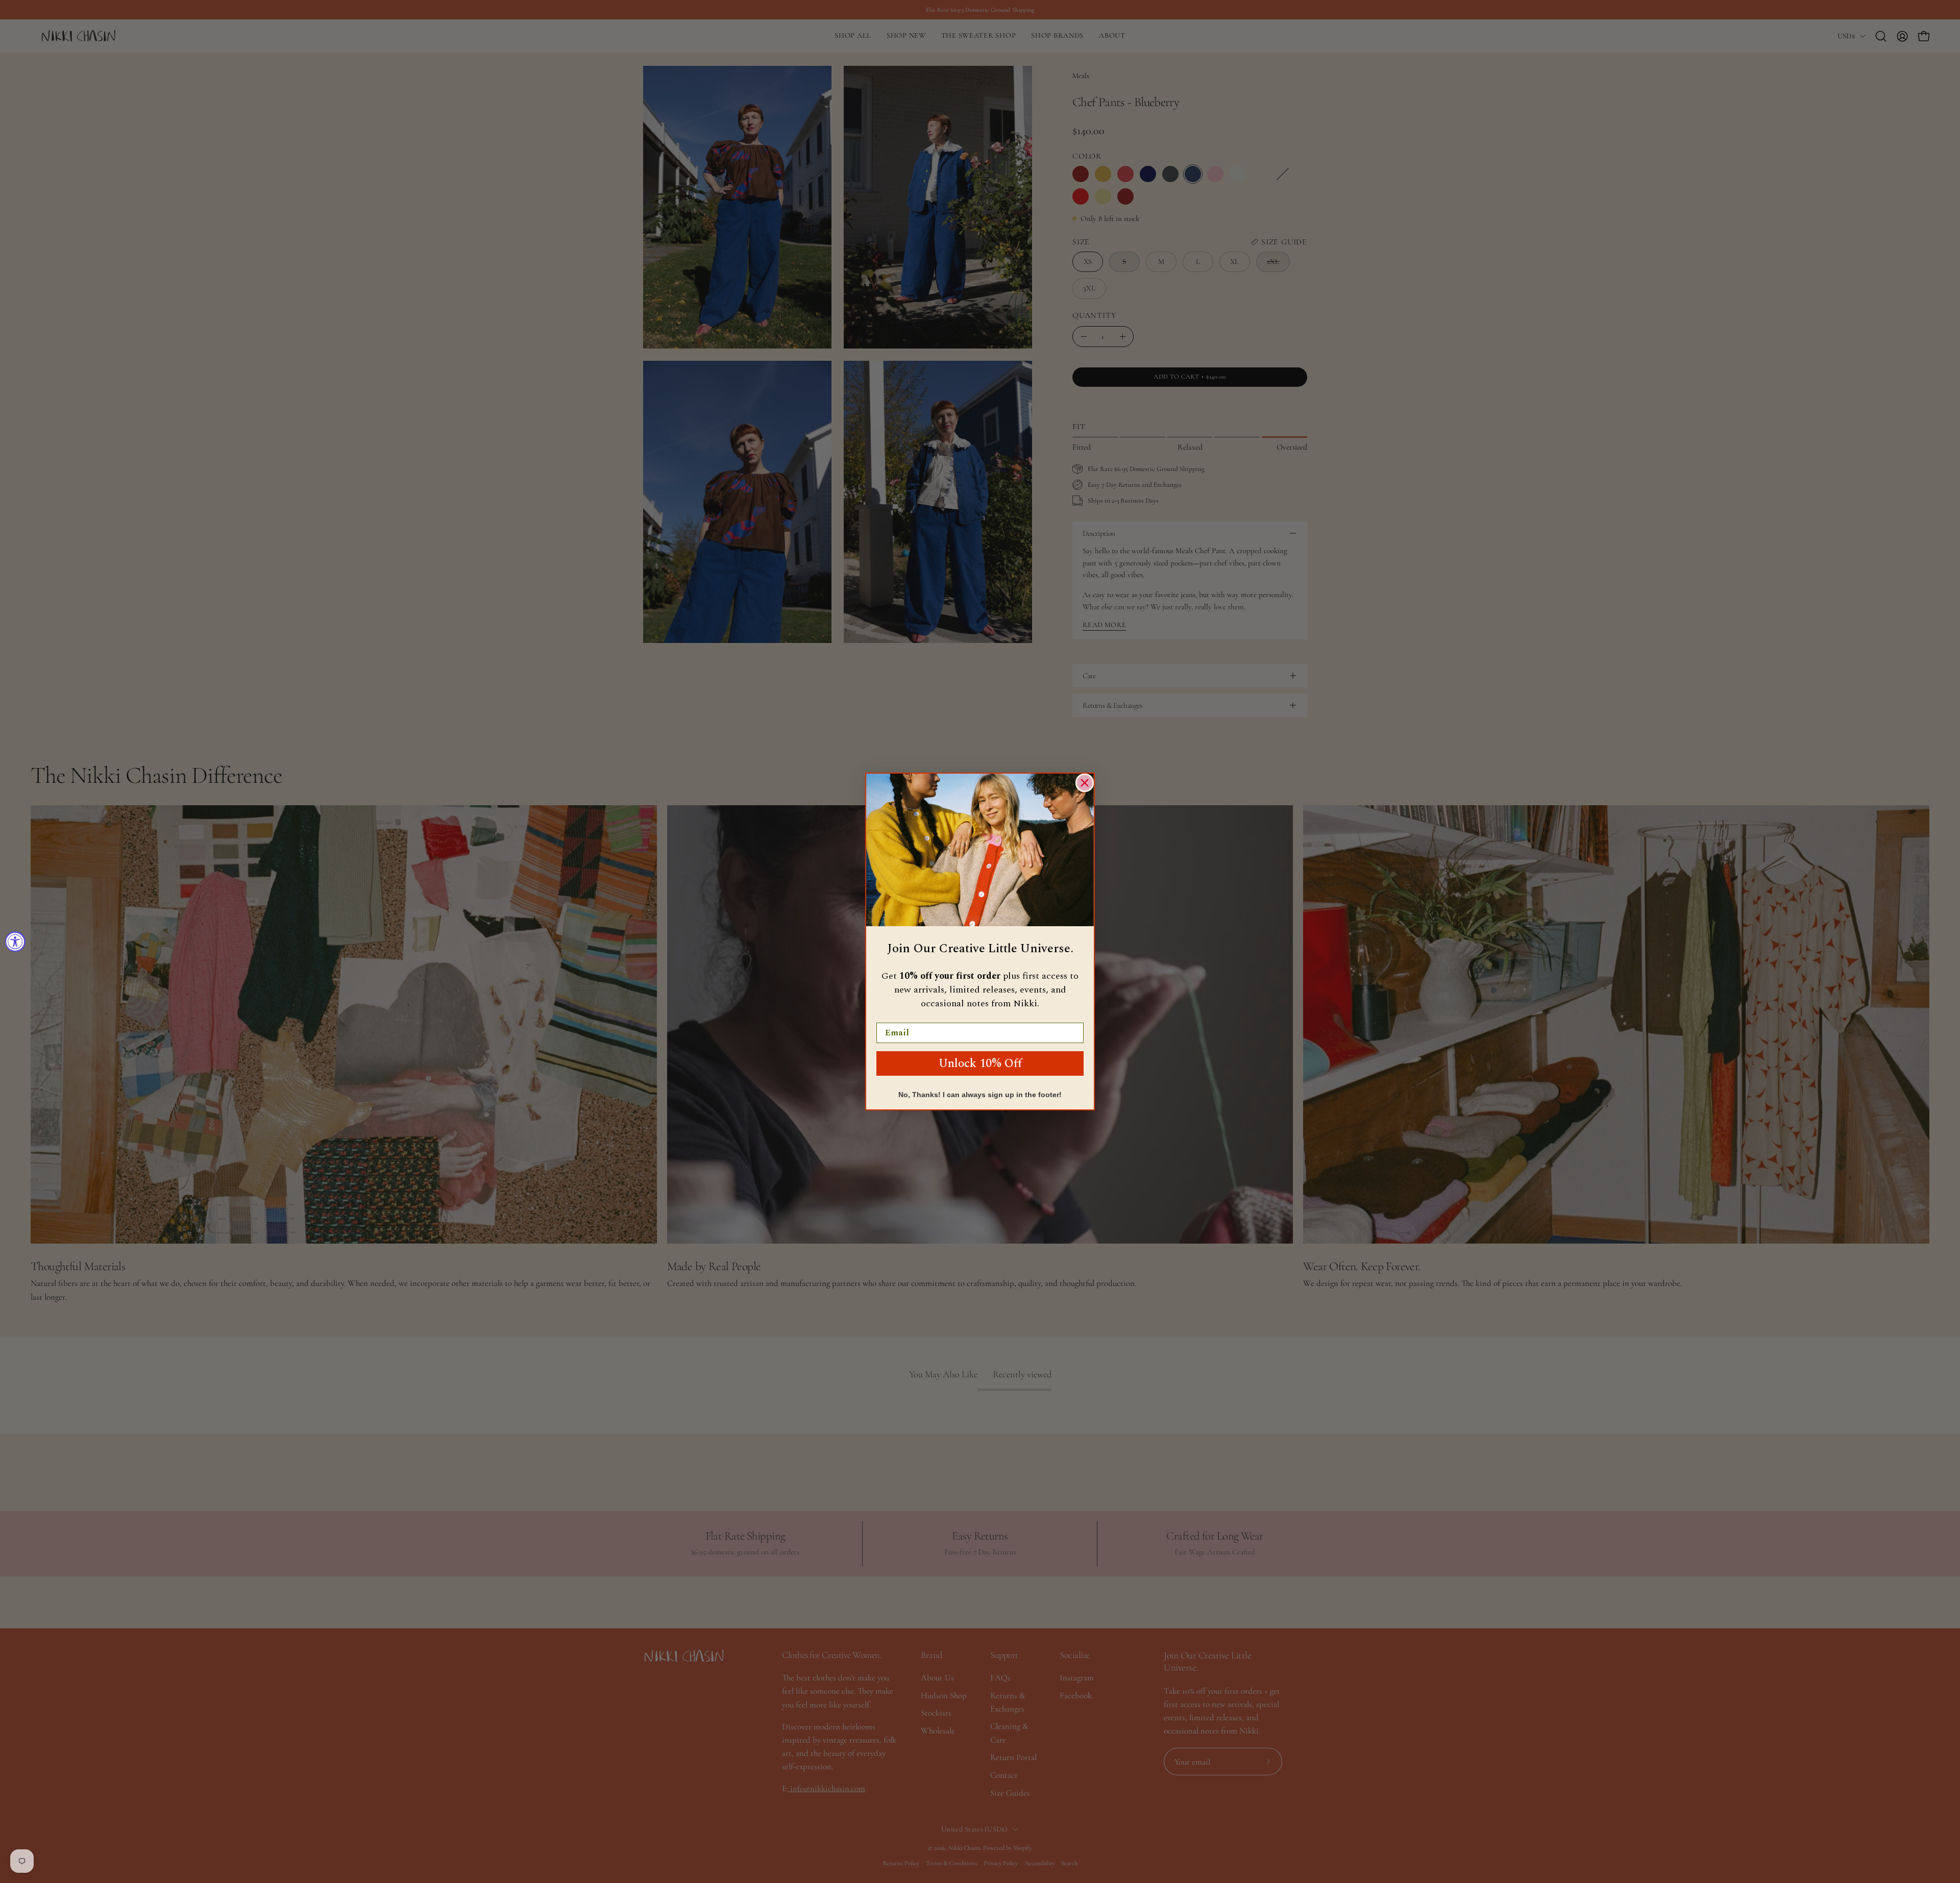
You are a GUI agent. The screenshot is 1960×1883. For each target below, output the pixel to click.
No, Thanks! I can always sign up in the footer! (980, 1095)
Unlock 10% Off (980, 1064)
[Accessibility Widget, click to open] (15, 942)
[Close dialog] (1085, 783)
